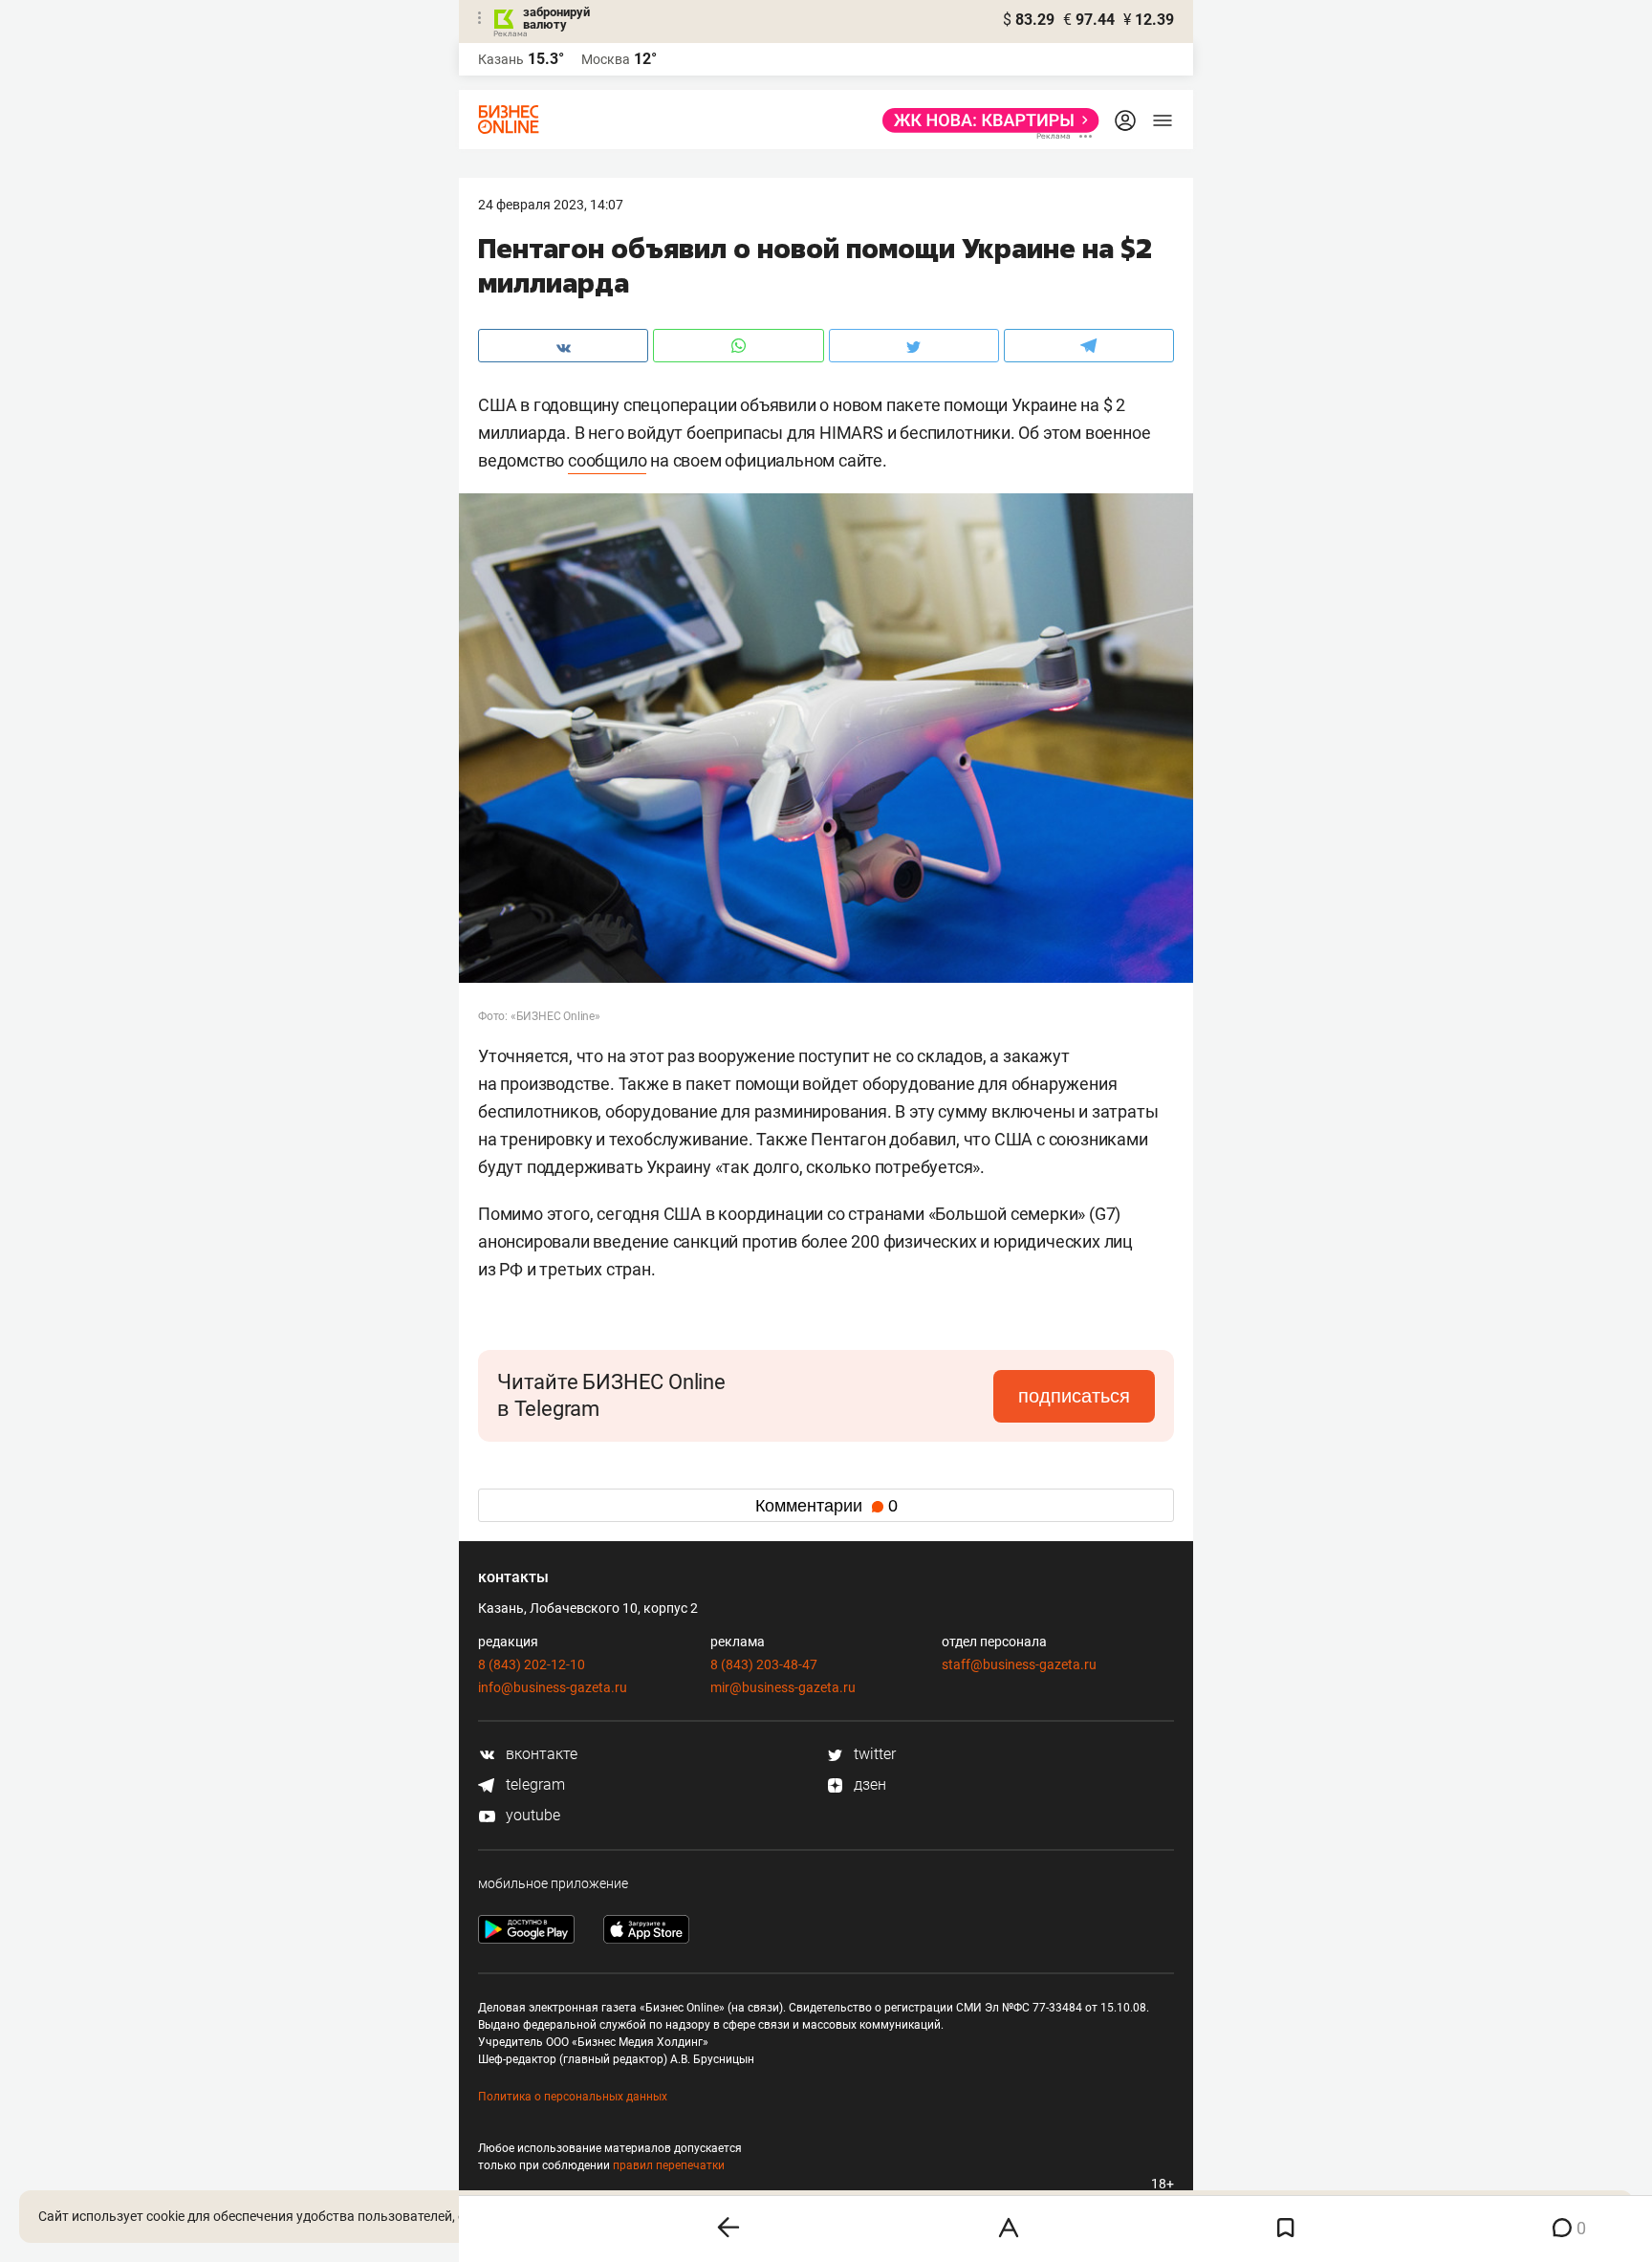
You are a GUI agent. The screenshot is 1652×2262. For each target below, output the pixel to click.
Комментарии (826, 1506)
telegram (533, 1784)
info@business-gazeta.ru (553, 1687)
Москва (606, 59)
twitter (873, 1754)
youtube (531, 1815)
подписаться (1074, 1396)
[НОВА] (985, 120)
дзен (868, 1784)
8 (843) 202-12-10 (532, 1664)
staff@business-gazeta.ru (1019, 1664)
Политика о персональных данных (573, 2097)
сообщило (607, 460)
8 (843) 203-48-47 (764, 1664)
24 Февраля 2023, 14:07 (551, 205)
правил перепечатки (669, 2165)
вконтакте (540, 1754)
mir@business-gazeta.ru (783, 1687)
